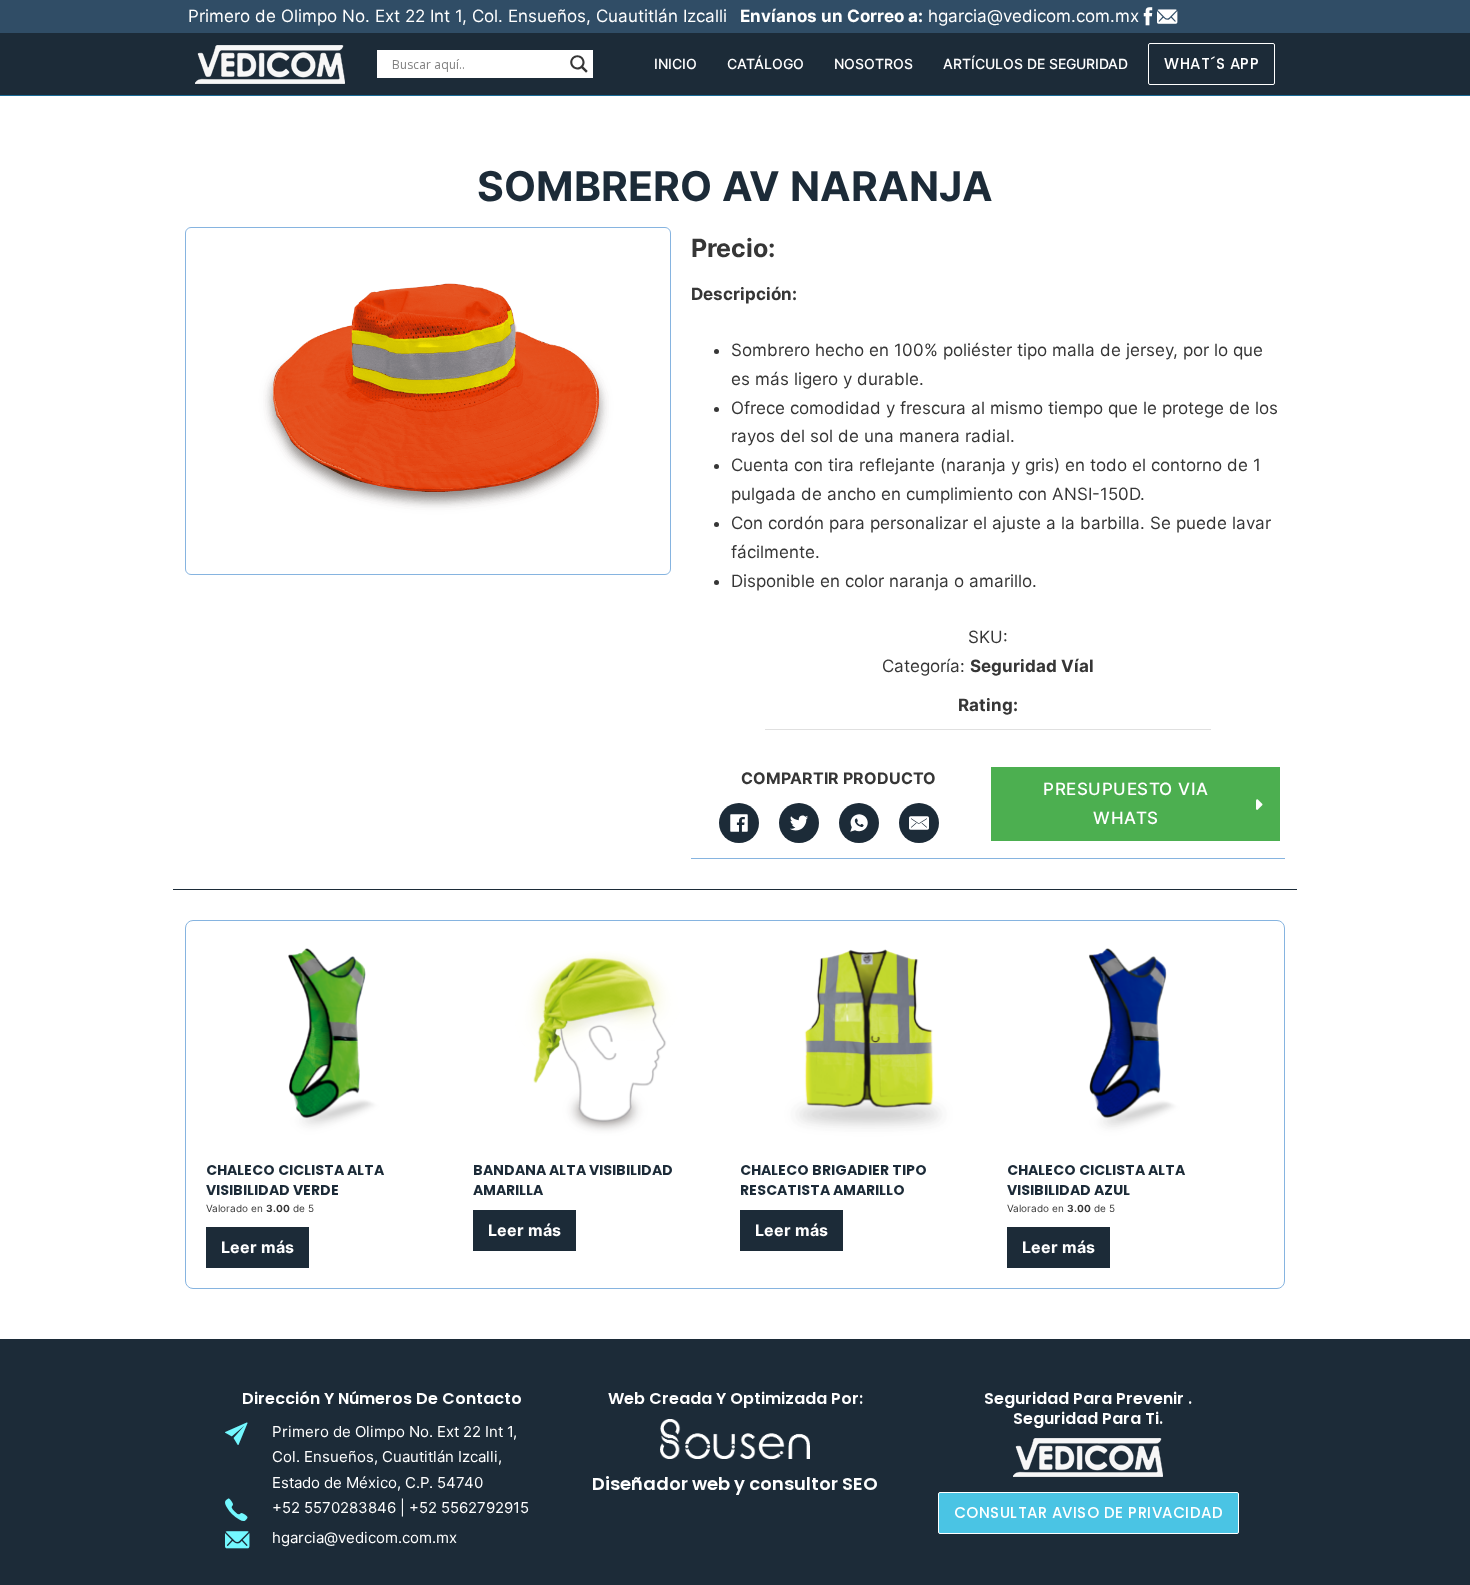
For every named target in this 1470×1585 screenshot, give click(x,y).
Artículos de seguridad (1035, 63)
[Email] (919, 823)
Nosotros (873, 63)
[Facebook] (739, 823)
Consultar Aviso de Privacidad (1089, 1512)
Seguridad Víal (1032, 666)
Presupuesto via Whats (1126, 803)
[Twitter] (799, 823)
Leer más (257, 1247)
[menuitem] (675, 64)
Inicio (675, 63)
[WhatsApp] (859, 823)
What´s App (1211, 63)
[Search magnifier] (579, 64)
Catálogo (765, 63)
